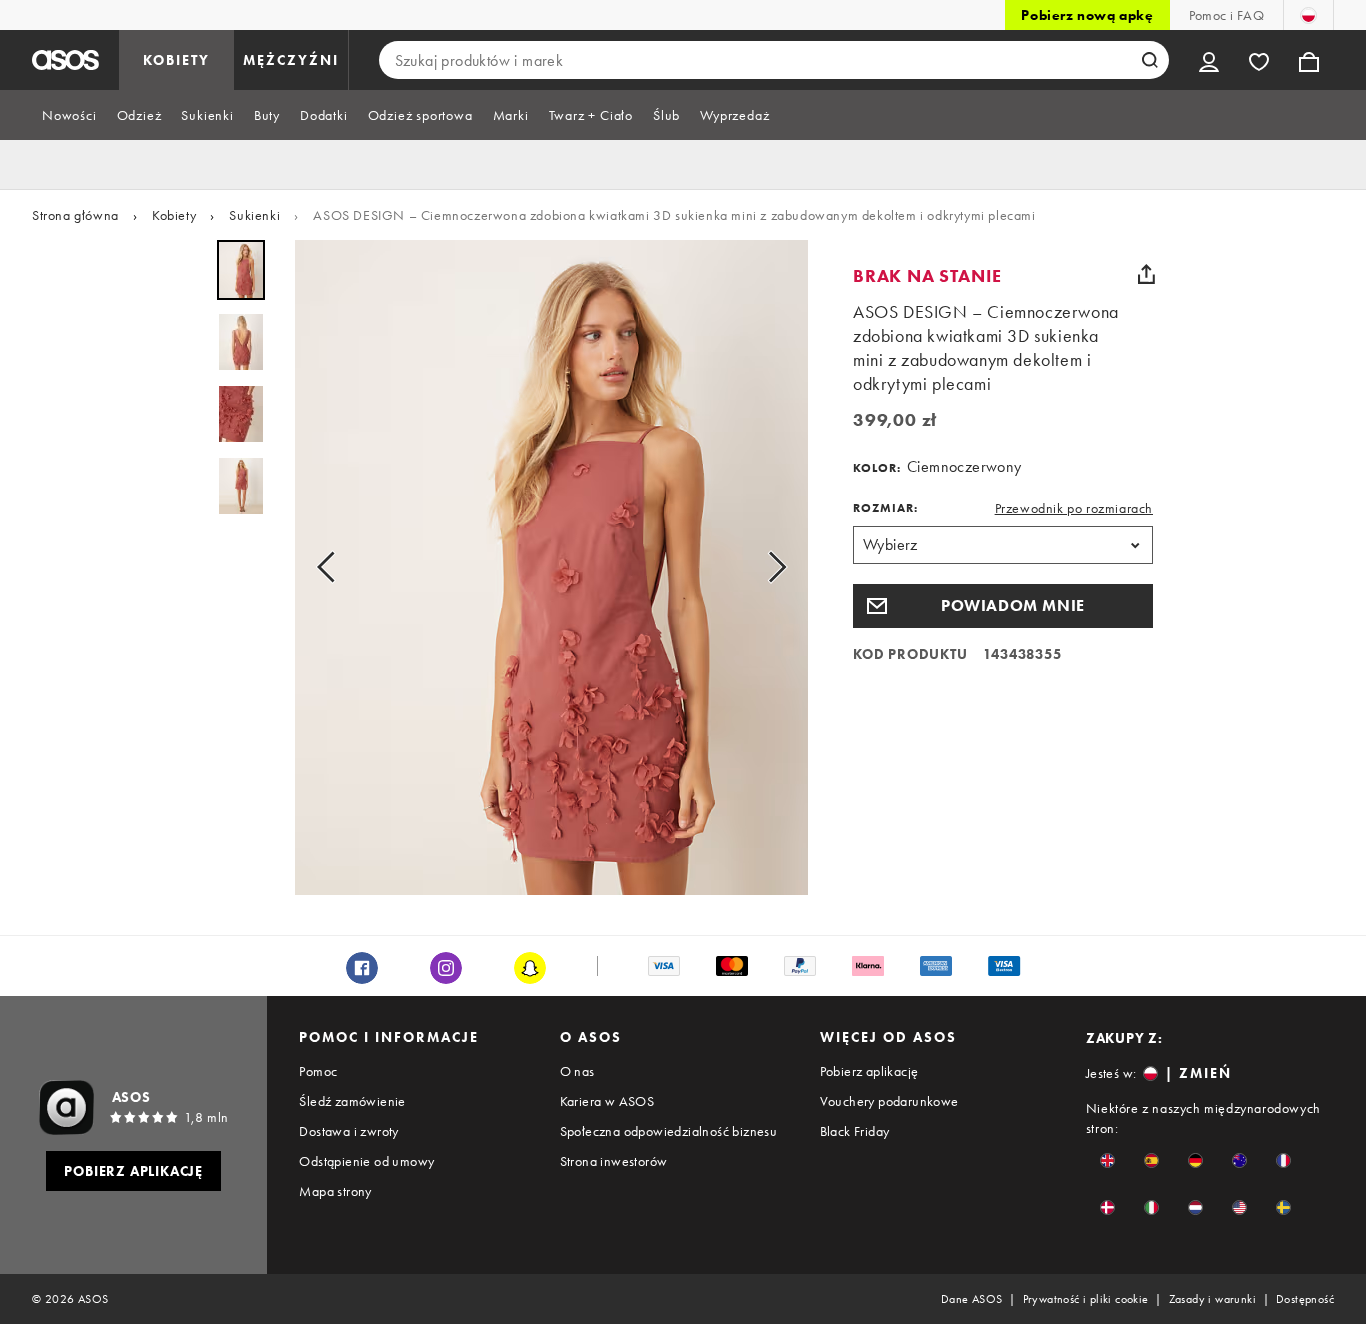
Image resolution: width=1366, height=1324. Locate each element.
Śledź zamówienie (352, 1101)
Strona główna (75, 215)
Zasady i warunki (1212, 1299)
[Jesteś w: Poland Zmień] (1308, 15)
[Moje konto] (1209, 60)
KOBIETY (176, 60)
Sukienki (254, 215)
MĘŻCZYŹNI (291, 60)
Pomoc (318, 1071)
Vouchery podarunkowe (889, 1101)
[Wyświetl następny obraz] (771, 567)
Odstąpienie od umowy (366, 1161)
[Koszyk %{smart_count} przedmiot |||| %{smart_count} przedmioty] (1309, 60)
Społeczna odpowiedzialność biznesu (669, 1131)
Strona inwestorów (614, 1161)
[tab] (69, 115)
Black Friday (855, 1131)
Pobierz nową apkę (1087, 15)
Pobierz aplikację (869, 1071)
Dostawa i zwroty (348, 1131)
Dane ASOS (972, 1299)
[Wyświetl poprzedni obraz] (332, 567)
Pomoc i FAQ (1226, 15)
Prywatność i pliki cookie (1086, 1299)
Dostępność (1305, 1299)
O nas (577, 1071)
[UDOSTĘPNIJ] (1146, 274)
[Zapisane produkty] (1259, 60)
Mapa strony (335, 1191)
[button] (1003, 606)
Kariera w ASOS (607, 1101)
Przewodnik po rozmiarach (1074, 508)
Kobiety (174, 215)
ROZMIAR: (885, 508)
